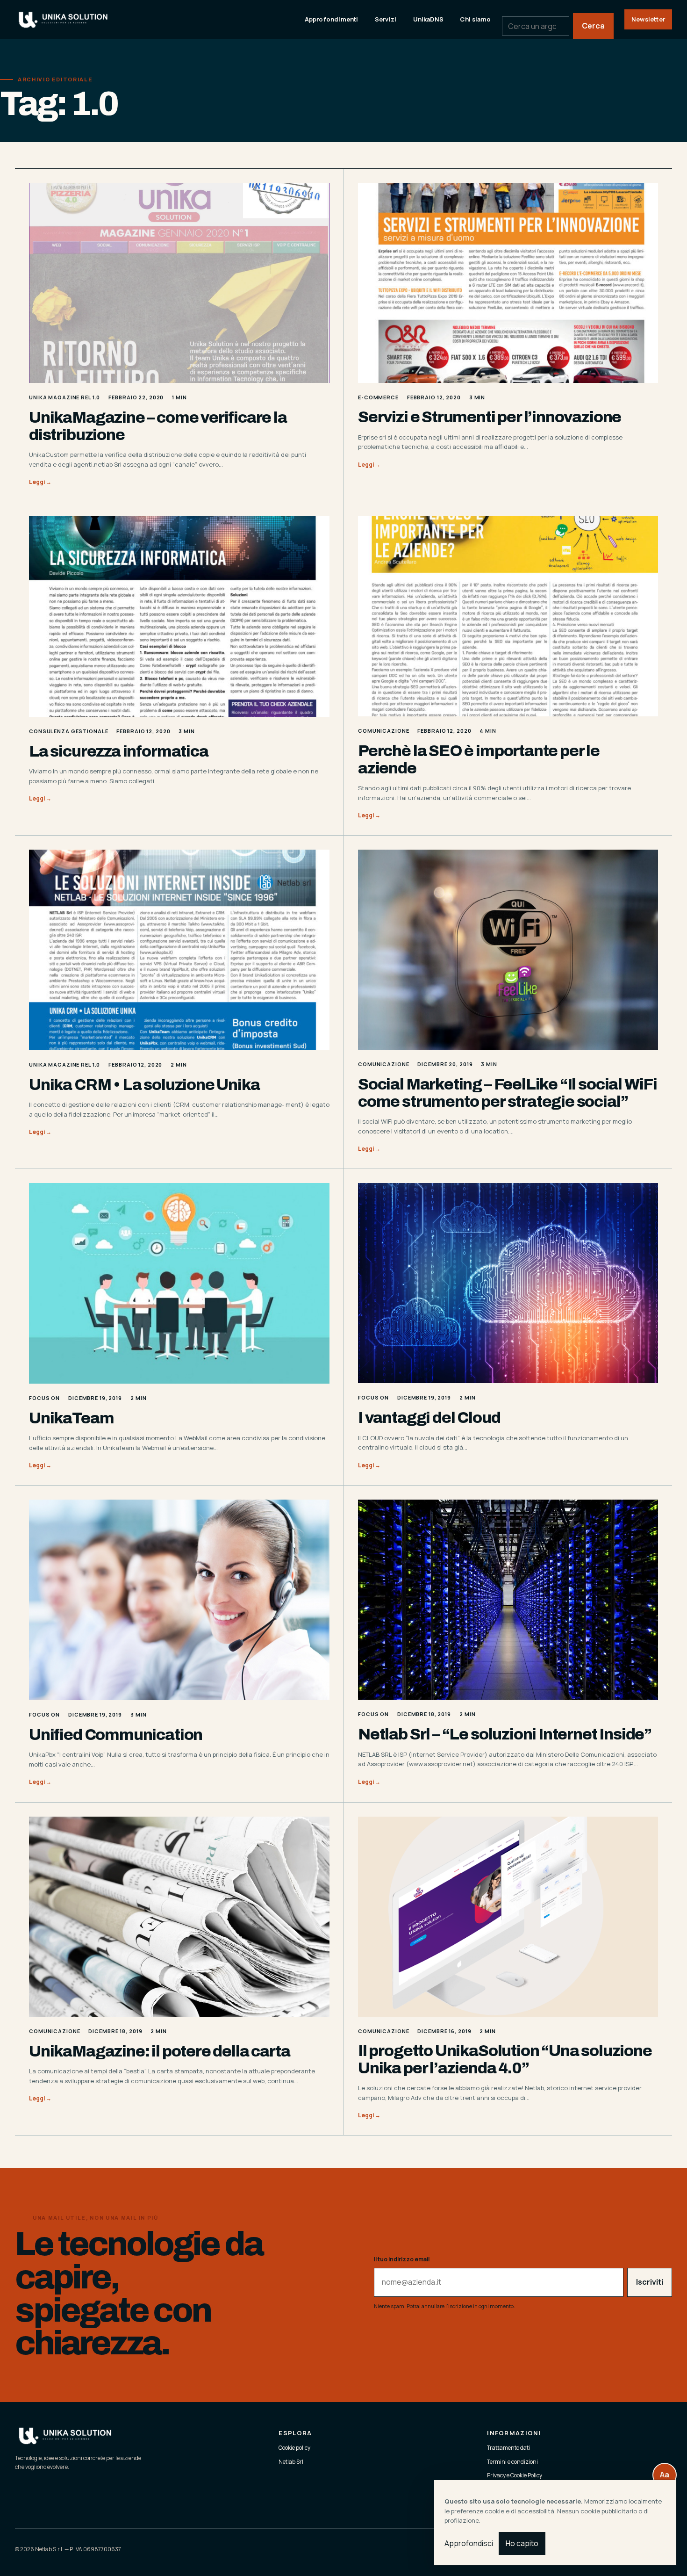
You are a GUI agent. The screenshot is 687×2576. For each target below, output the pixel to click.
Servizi (386, 19)
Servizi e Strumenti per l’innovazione (490, 417)
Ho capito (522, 2543)
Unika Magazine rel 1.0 (64, 397)
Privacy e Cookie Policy (515, 2475)
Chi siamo (475, 19)
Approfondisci (469, 2543)
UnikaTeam (71, 1418)
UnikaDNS (429, 19)
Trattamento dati (508, 2448)
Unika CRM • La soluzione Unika (144, 1085)
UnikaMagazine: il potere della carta (159, 2051)
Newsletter (648, 19)
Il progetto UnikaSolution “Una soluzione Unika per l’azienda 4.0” (505, 2059)
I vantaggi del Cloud (429, 1418)
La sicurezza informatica (119, 751)
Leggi (40, 482)
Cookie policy (294, 2448)
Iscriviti (650, 2282)
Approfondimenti (332, 19)
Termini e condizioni (512, 2462)
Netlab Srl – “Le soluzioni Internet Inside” (505, 1734)
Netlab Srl (291, 2462)
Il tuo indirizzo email (402, 2259)
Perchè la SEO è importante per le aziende (479, 759)
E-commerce (378, 397)
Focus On (44, 1398)
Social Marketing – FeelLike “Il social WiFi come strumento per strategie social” (508, 1093)
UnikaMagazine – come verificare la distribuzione (158, 426)
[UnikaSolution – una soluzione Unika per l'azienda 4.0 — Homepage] (73, 19)
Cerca (593, 26)
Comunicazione (383, 731)
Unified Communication (116, 1735)
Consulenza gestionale (68, 731)
